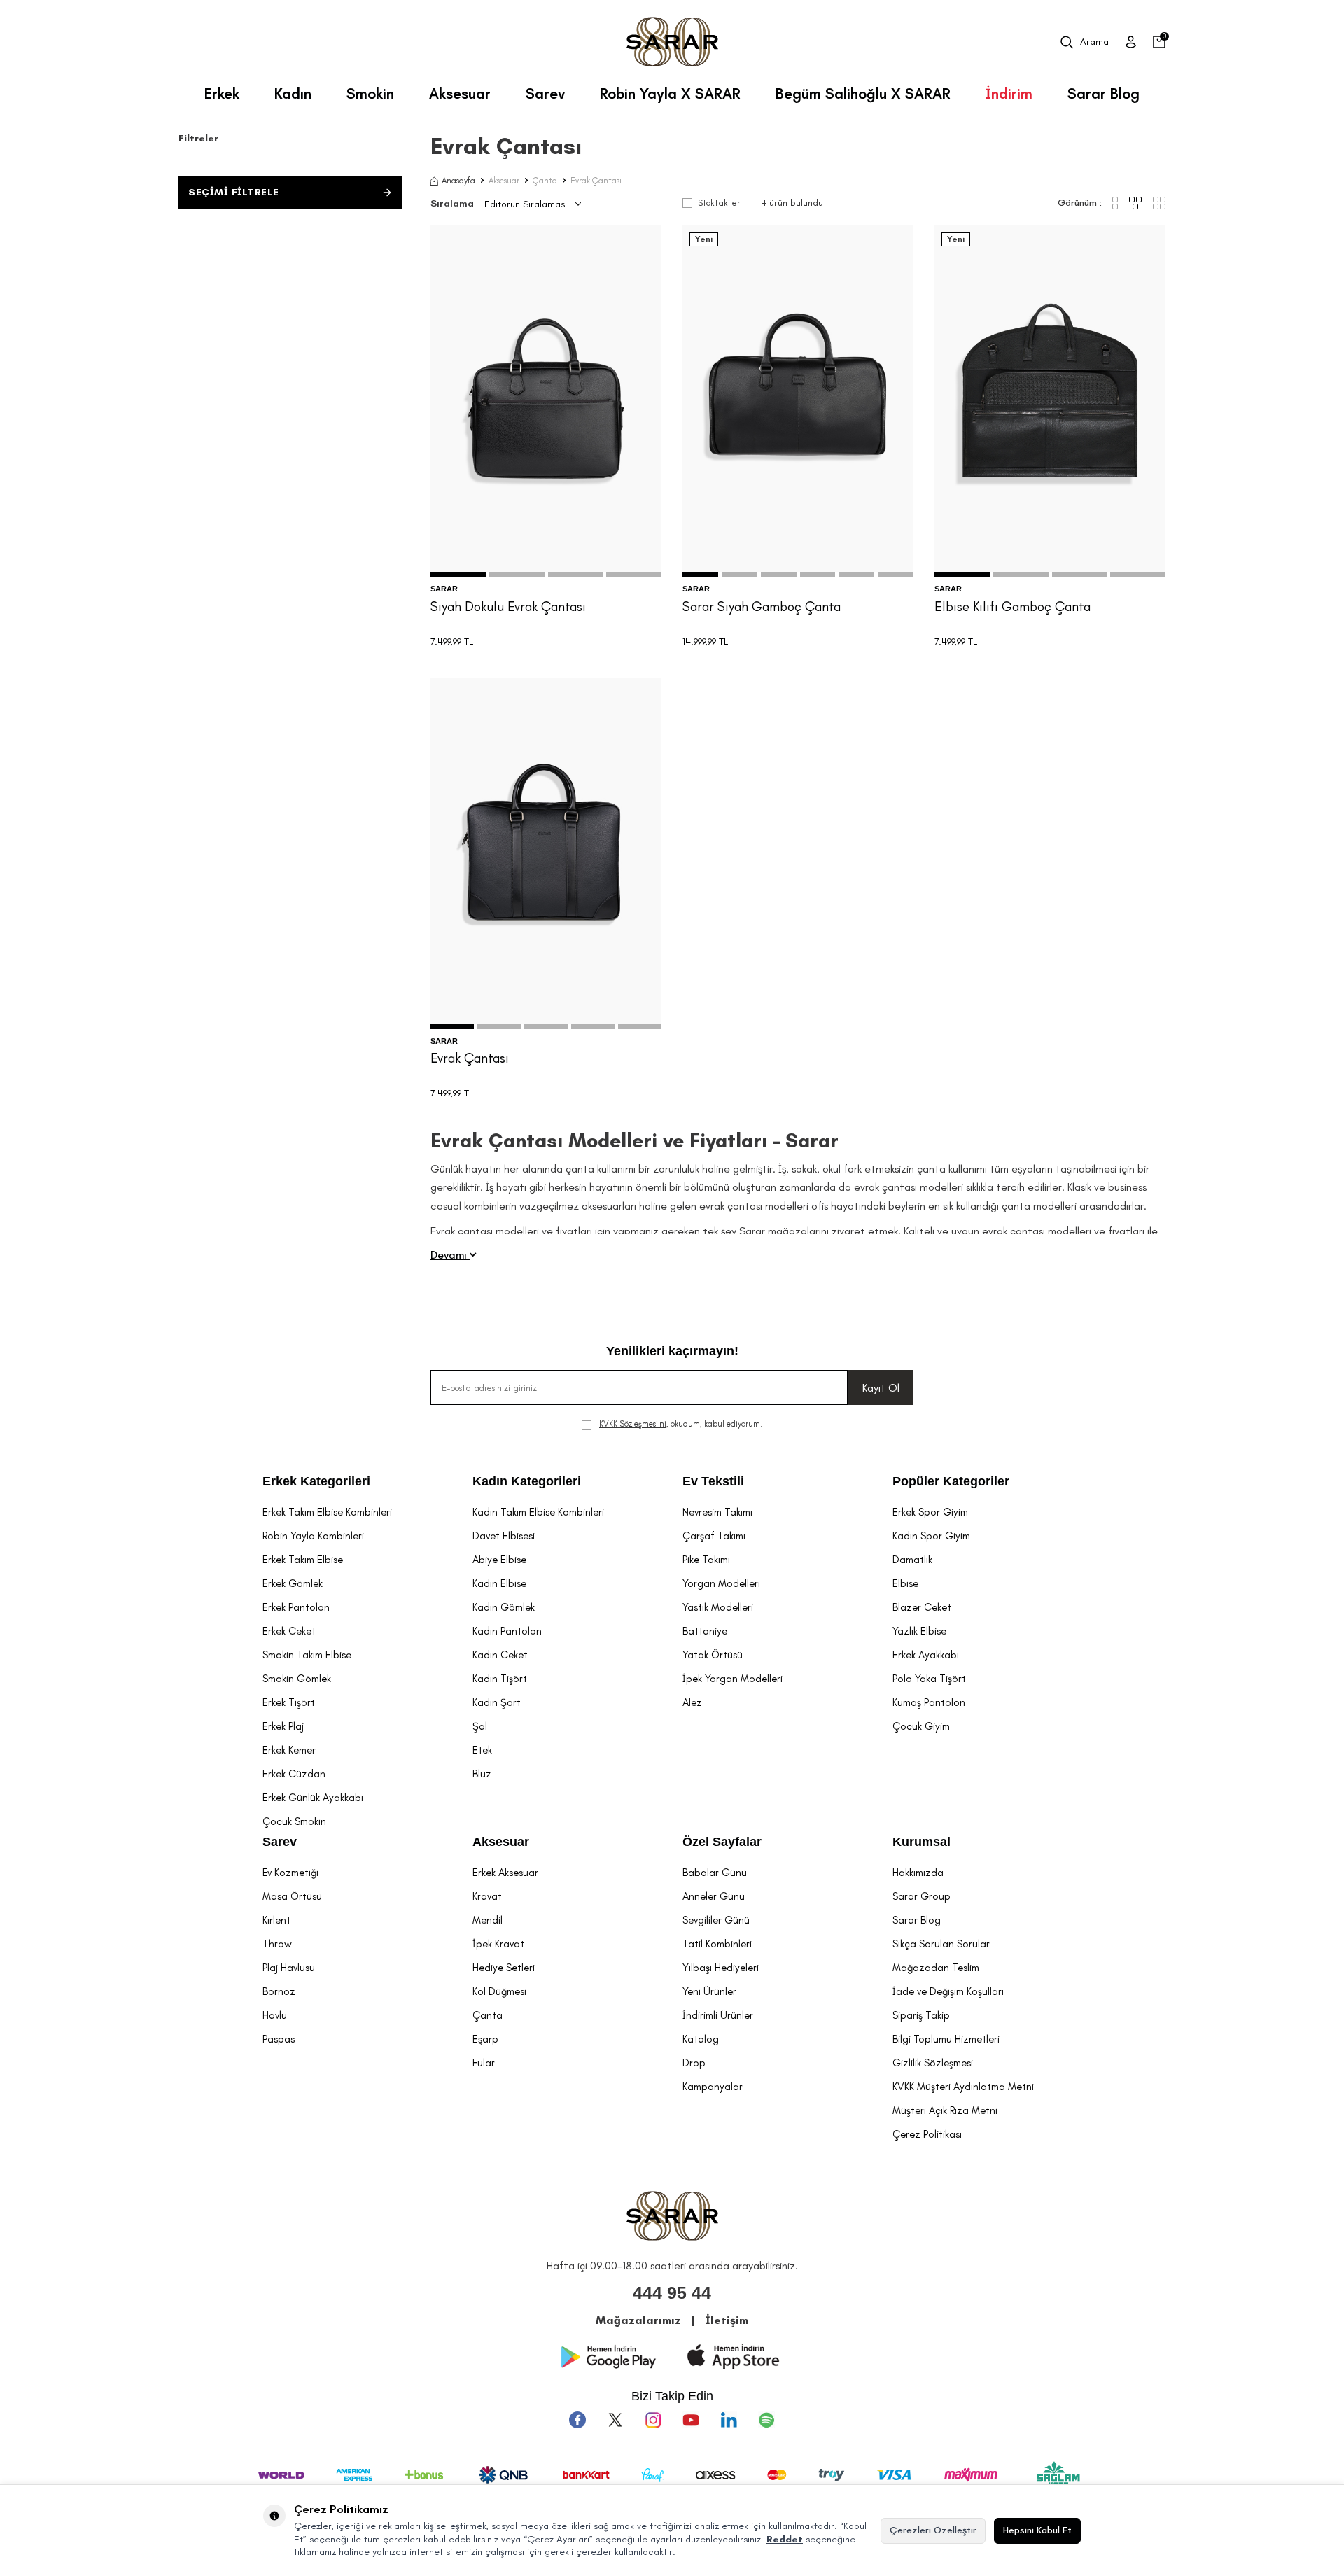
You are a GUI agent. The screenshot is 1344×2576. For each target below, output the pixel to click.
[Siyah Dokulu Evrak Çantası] (546, 401)
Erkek (222, 93)
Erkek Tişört (289, 1702)
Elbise (905, 1583)
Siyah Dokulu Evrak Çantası (508, 607)
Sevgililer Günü (716, 1920)
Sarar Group (922, 1896)
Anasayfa (458, 181)
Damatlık (912, 1560)
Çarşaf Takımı (714, 1536)
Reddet (785, 2539)
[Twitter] (615, 2420)
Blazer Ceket (922, 1607)
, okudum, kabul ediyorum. (681, 1424)
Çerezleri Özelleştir (933, 2530)
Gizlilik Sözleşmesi (933, 2063)
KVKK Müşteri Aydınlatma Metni (963, 2087)
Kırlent (276, 1920)
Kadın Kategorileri (527, 1481)
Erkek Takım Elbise (303, 1560)
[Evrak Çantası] (546, 853)
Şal (480, 1726)
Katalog (701, 2039)
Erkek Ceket (289, 1631)
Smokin (370, 93)
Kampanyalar (713, 2087)
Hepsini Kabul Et (1037, 2530)
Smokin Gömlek (297, 1679)
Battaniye (705, 1631)
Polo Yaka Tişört (929, 1679)
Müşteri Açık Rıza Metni (945, 2110)
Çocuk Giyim (921, 1726)
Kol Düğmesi (499, 1991)
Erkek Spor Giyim (930, 1512)
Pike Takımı (706, 1560)
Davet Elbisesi (504, 1536)
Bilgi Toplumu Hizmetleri (946, 2039)
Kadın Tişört (500, 1679)
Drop (694, 2063)
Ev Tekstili (713, 1481)
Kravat (487, 1896)
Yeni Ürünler (709, 1991)
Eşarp (485, 2039)
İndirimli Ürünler (718, 2015)
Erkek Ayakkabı (926, 1655)
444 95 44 (672, 2292)
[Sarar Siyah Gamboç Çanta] (798, 401)
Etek (482, 1750)
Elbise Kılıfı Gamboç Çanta (1013, 607)
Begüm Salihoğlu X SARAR (863, 93)
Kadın (293, 93)
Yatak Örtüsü (713, 1655)
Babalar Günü (715, 1872)
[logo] (672, 42)
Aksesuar (460, 93)
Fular (484, 2063)
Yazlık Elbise (919, 1631)
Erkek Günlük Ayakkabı (313, 1798)
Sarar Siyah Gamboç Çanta (762, 607)
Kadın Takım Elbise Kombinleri (538, 1512)
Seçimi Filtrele (234, 192)
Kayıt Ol (881, 1388)
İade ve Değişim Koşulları (948, 1991)
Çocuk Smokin (294, 1821)
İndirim (1009, 93)
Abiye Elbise (499, 1560)
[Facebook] (577, 2420)
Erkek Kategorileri (316, 1481)
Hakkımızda (918, 1872)
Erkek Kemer (289, 1750)
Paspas (279, 2039)
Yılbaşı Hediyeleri (721, 1968)
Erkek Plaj (283, 1726)
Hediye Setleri (504, 1968)
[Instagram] (653, 2420)
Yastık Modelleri (718, 1607)
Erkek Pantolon (296, 1607)
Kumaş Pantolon (929, 1702)
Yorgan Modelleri (721, 1583)
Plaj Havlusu (289, 1968)
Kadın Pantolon (507, 1631)
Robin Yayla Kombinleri (313, 1536)
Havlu (275, 2015)
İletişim (727, 2320)
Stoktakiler (719, 203)
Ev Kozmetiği (290, 1872)
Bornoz (279, 1991)
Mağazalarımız (638, 2320)
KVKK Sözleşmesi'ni (633, 1424)
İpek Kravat (498, 1944)
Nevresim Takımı (717, 1512)
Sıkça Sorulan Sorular (941, 1944)
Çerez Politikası (927, 2134)
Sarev (545, 93)
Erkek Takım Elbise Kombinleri (327, 1512)
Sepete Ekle (546, 547)
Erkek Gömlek (293, 1583)
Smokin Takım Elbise (307, 1655)
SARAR (444, 589)
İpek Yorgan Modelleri (733, 1679)
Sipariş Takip (921, 2015)
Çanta (545, 181)
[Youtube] (691, 2420)
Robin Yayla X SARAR (670, 93)
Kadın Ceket (500, 1655)
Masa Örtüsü (292, 1896)
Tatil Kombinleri (717, 1944)
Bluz (482, 1774)
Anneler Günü (714, 1896)
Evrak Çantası (470, 1058)
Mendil (488, 1920)
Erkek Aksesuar (505, 1872)
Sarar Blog (1104, 93)
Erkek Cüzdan (294, 1774)
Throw (277, 1944)
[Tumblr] (729, 2420)
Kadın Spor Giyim (931, 1536)
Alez (692, 1702)
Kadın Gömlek (504, 1607)
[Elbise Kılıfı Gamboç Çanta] (1050, 401)
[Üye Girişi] (1131, 42)
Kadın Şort (497, 1702)
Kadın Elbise (499, 1583)
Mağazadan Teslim (936, 1968)
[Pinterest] (766, 2420)
